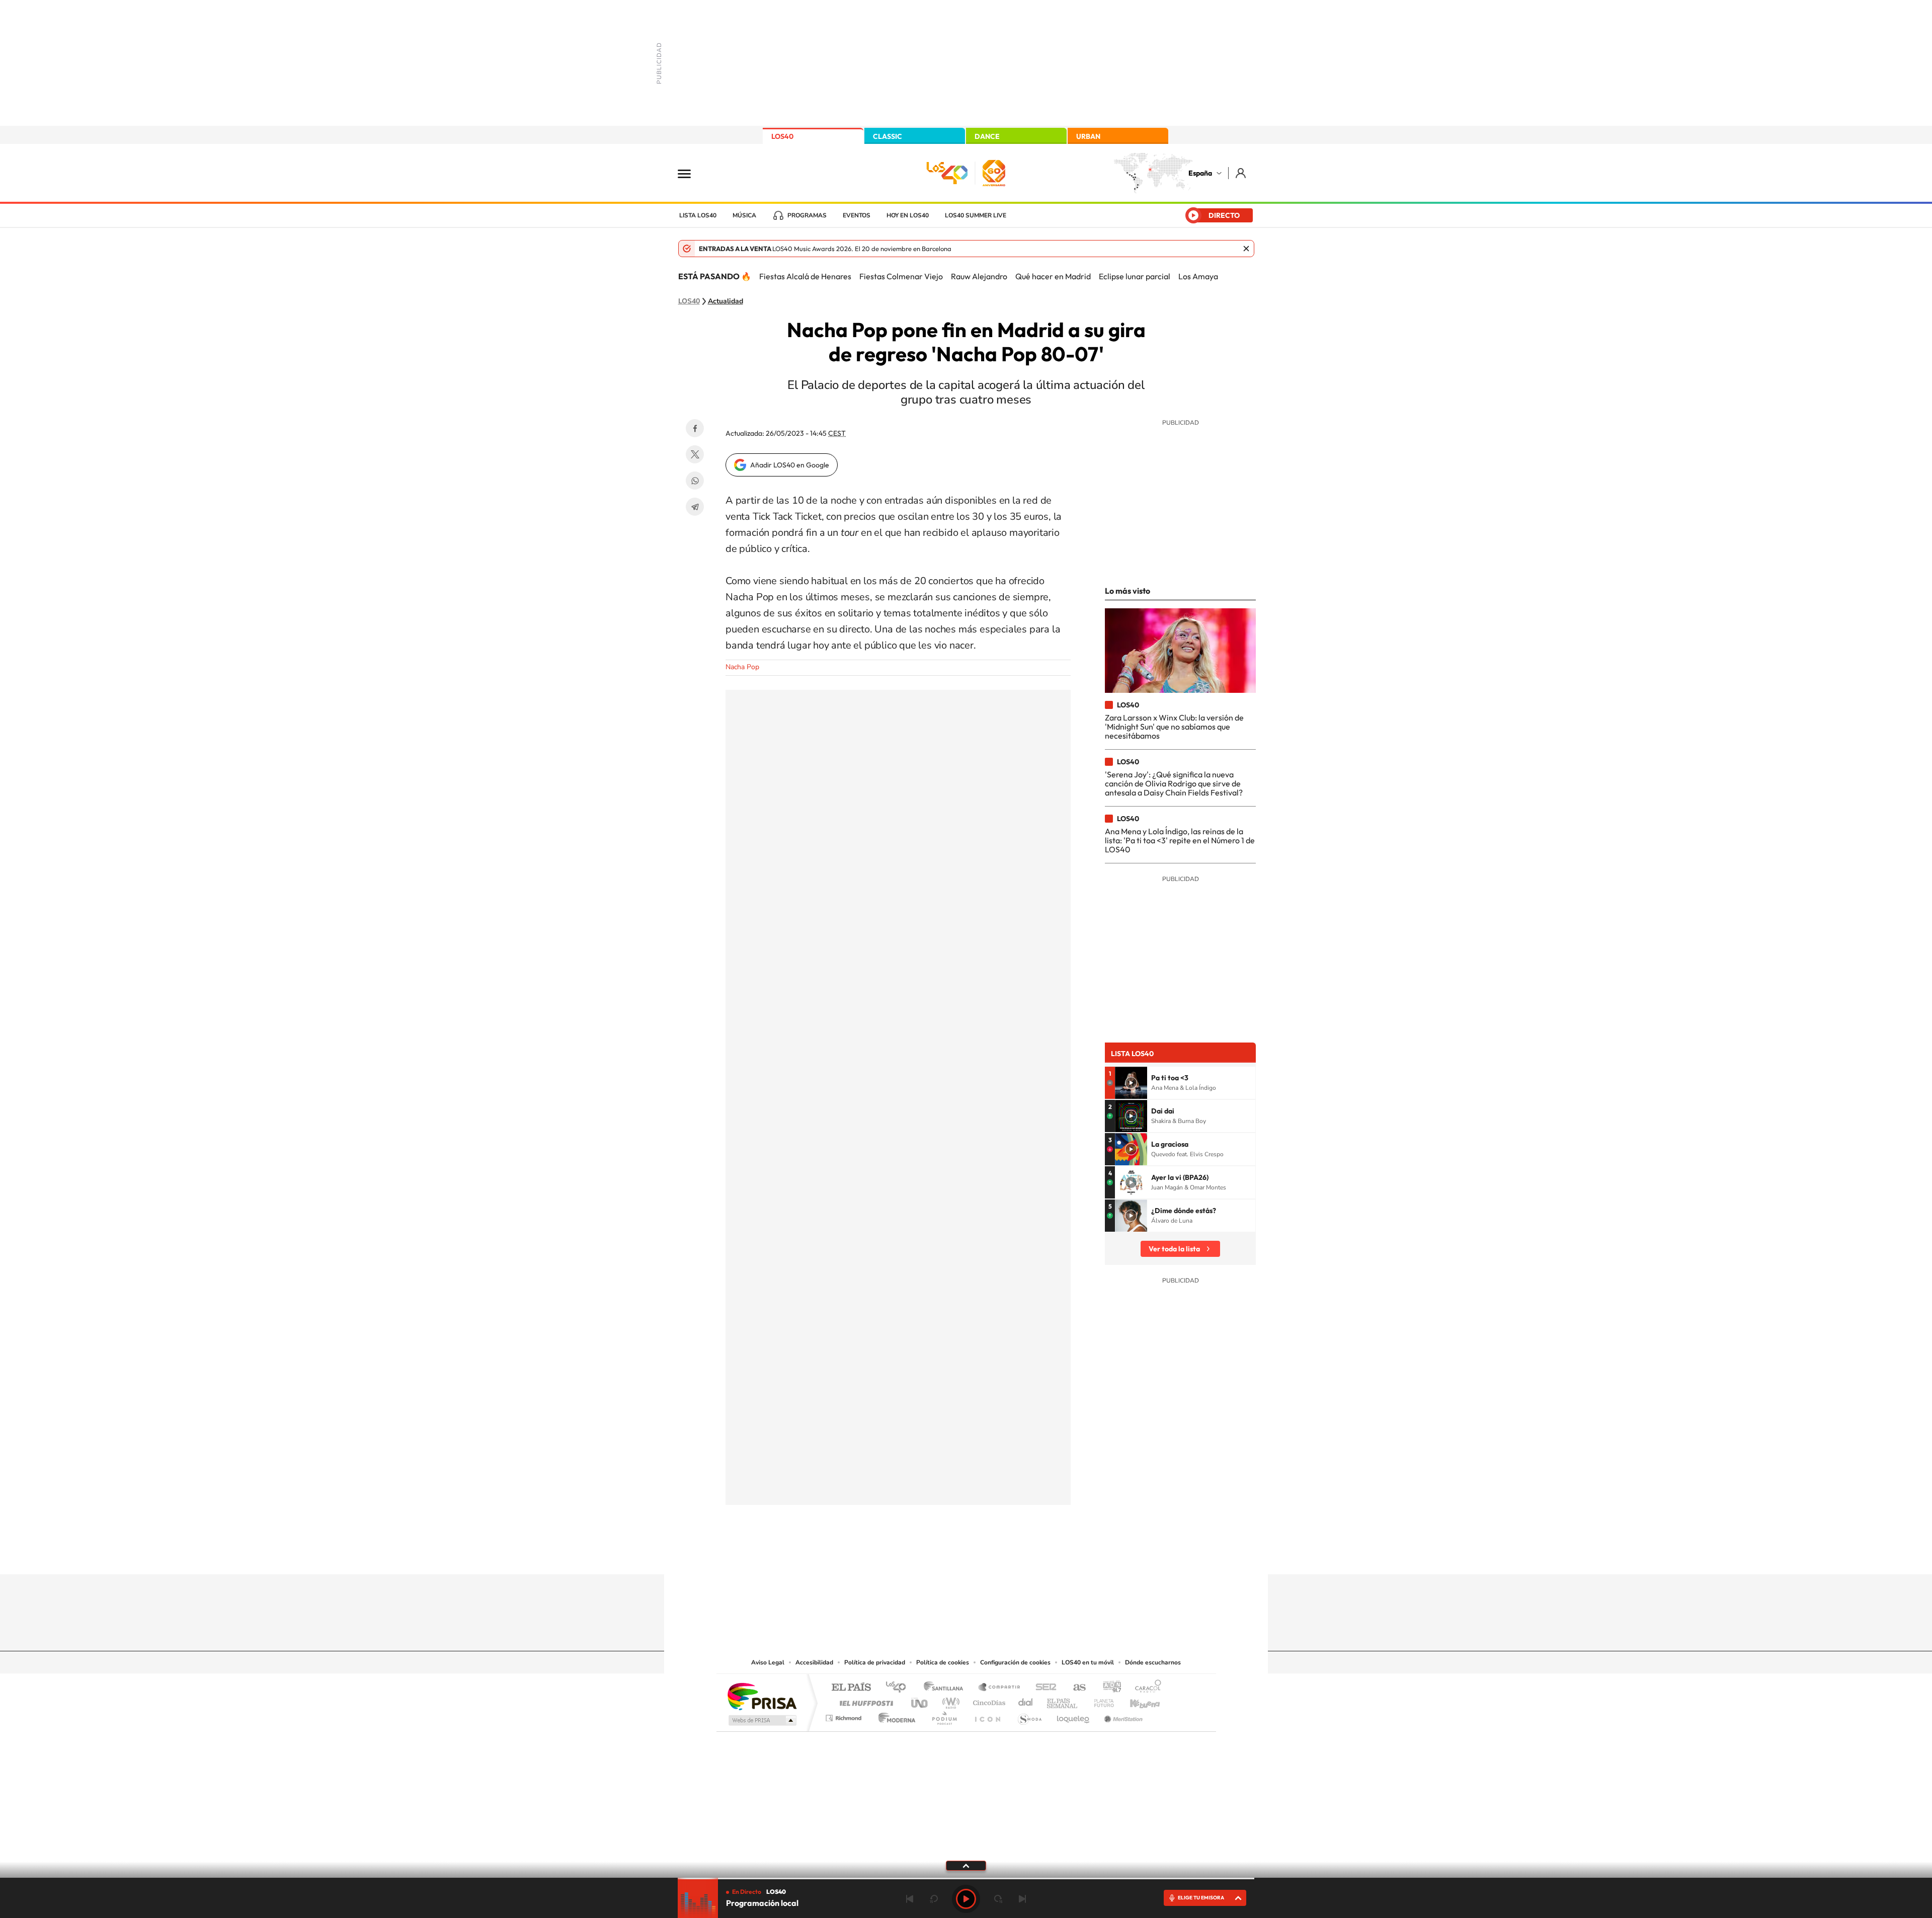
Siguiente (1022, 1899)
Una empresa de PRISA (762, 1696)
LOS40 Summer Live (976, 215)
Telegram (695, 507)
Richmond (845, 1715)
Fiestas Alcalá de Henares (805, 276)
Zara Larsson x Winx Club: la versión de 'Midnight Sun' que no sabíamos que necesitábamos (1174, 727)
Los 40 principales (899, 1688)
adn (1108, 1688)
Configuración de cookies (1015, 1662)
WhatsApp (695, 481)
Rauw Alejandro (979, 276)
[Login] (1241, 173)
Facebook (695, 428)
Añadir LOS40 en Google (790, 465)
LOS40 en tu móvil (1088, 1662)
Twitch (1006, 1555)
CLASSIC (888, 136)
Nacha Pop (742, 667)
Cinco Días (988, 1700)
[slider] (966, 1879)
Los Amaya (1198, 276)
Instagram (906, 1555)
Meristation (1122, 1715)
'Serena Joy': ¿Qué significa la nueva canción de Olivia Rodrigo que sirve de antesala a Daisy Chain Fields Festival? (1174, 784)
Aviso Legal (768, 1662)
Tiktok (926, 1555)
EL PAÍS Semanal (1063, 1700)
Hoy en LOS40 (908, 215)
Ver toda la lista (1174, 1249)
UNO (920, 1700)
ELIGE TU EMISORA (1201, 1898)
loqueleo (1074, 1715)
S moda (1029, 1715)
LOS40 (782, 136)
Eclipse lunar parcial (1135, 276)
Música (744, 215)
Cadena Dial (1026, 1700)
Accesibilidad (814, 1662)
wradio (949, 1700)
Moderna (894, 1715)
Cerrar (1246, 249)
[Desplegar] (966, 1865)
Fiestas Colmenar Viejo (901, 276)
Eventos (857, 215)
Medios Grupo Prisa (761, 1720)
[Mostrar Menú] (691, 173)
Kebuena (1136, 1700)
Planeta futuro (1100, 1700)
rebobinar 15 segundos (934, 1899)
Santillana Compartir (1000, 1688)
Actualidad (726, 301)
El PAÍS (851, 1688)
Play (966, 1899)
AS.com (1075, 1688)
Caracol (1145, 1688)
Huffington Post (864, 1700)
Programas (807, 215)
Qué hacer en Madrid (1053, 276)
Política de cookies (943, 1662)
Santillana (946, 1688)
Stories (1026, 1555)
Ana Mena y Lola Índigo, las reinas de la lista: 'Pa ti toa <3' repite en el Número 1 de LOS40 (1180, 841)
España (1200, 173)
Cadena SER (1043, 1688)
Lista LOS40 (698, 215)
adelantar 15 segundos (998, 1899)
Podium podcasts (944, 1715)
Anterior (910, 1899)
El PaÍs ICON (987, 1715)
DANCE (987, 136)
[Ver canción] (1131, 1083)
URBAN (1088, 136)
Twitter (695, 454)
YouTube (946, 1555)
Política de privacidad (875, 1662)
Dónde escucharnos (1153, 1662)
